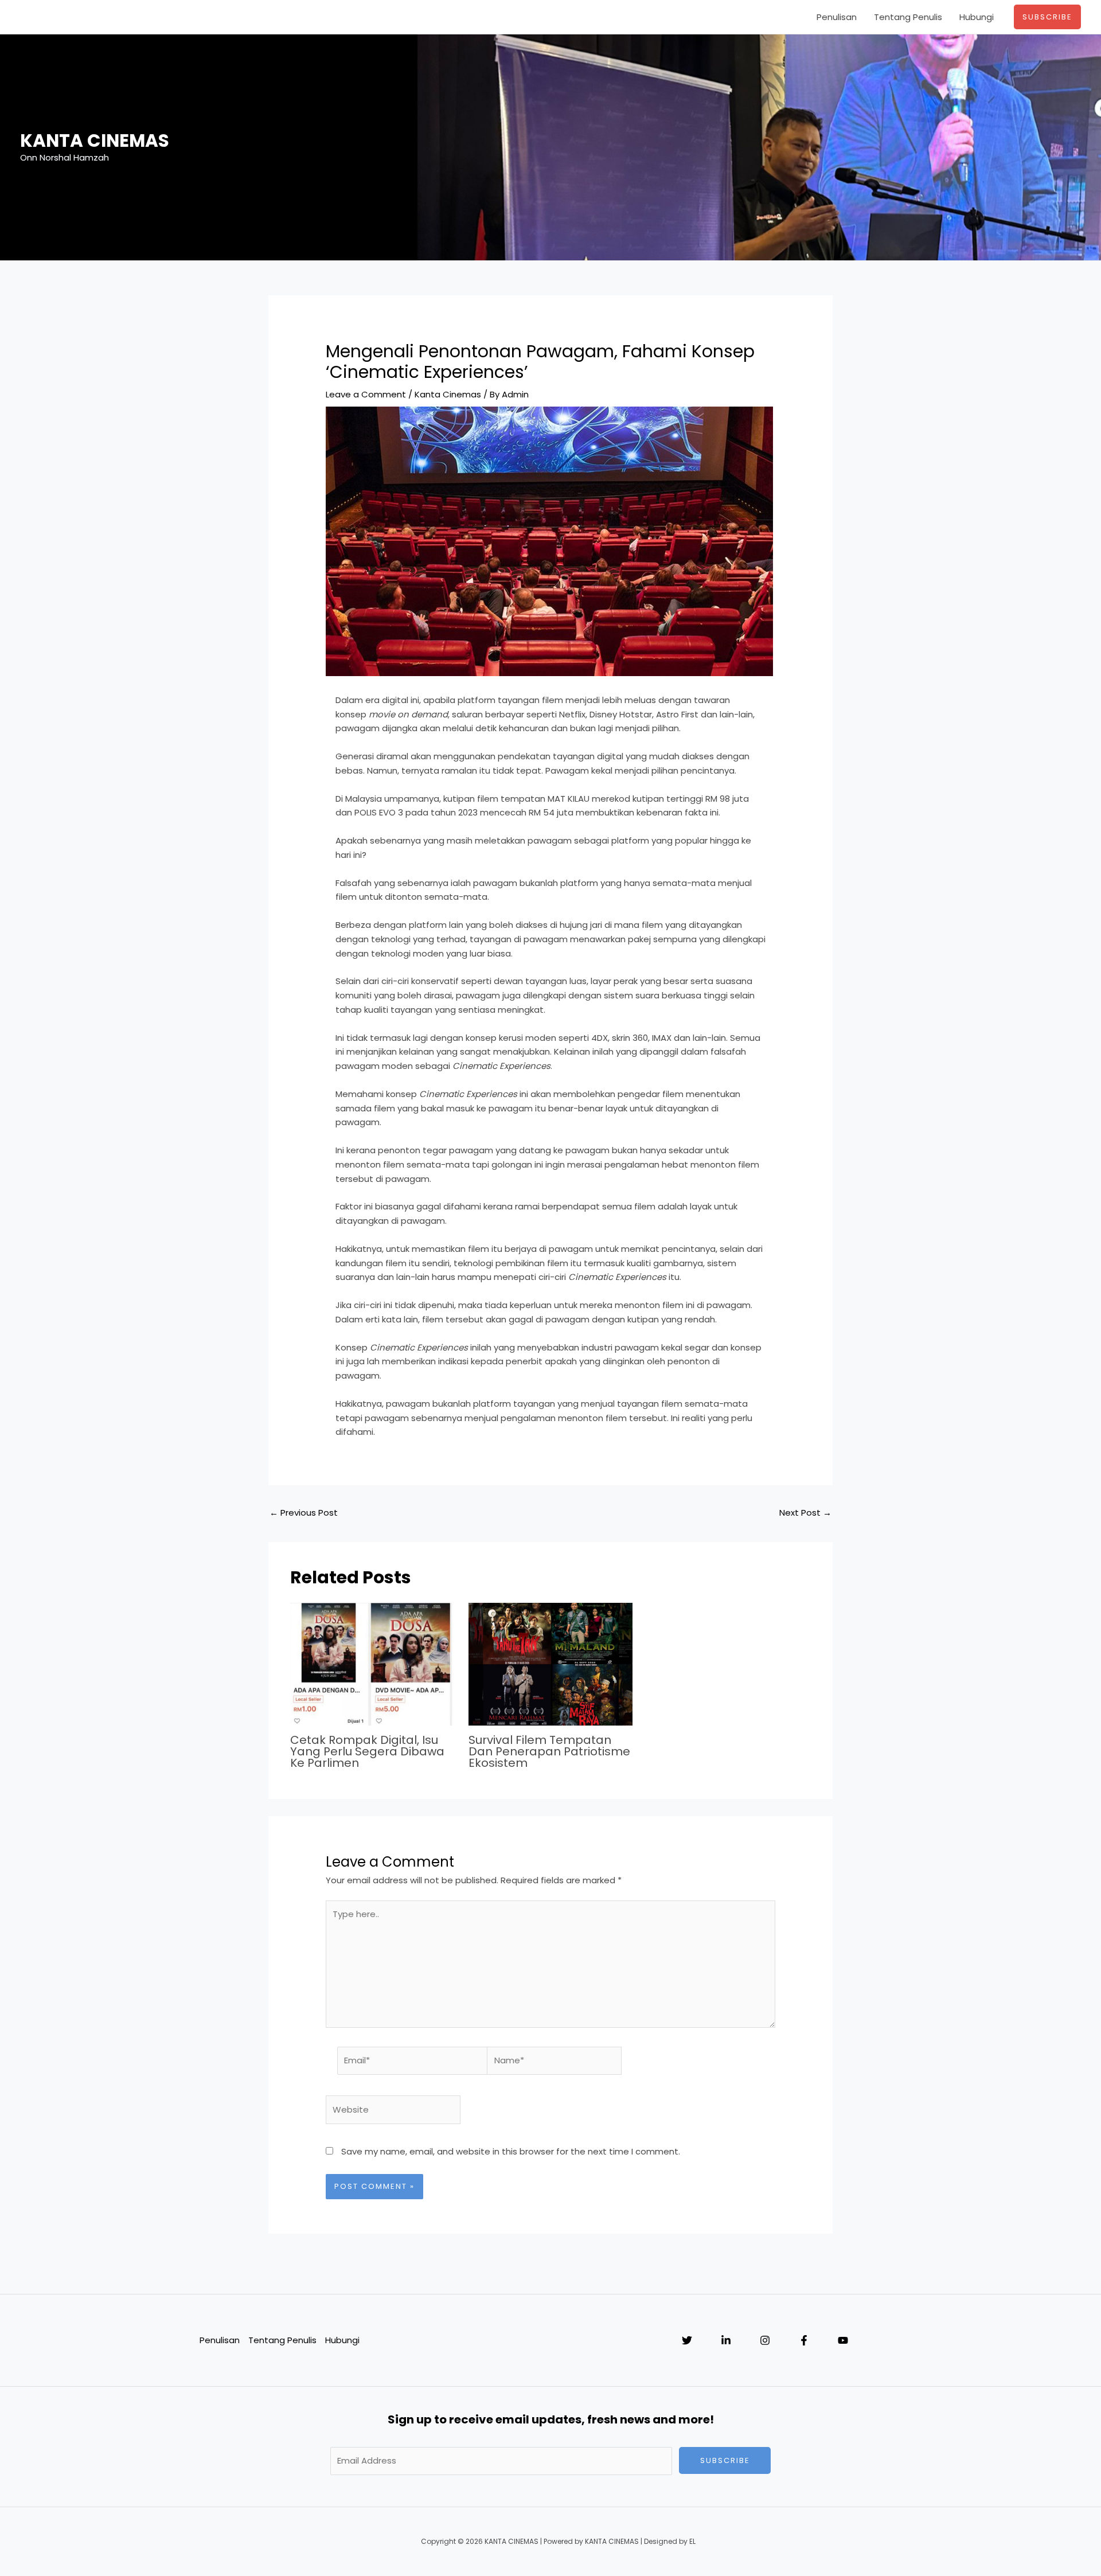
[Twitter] (687, 2340)
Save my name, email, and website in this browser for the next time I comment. (511, 2151)
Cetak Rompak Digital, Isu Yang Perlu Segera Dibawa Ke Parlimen (367, 1751)
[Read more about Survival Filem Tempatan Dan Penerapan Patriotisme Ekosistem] (550, 1663)
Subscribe (725, 2460)
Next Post (805, 1513)
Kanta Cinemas (448, 394)
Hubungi (977, 17)
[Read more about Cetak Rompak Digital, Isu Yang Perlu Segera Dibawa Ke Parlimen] (372, 1663)
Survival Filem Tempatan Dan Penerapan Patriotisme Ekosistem (549, 1751)
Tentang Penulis (908, 17)
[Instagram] (765, 2340)
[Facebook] (804, 2340)
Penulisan (837, 17)
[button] (1047, 17)
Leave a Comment (366, 394)
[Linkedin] (726, 2340)
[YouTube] (843, 2340)
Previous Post (304, 1513)
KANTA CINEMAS (95, 140)
